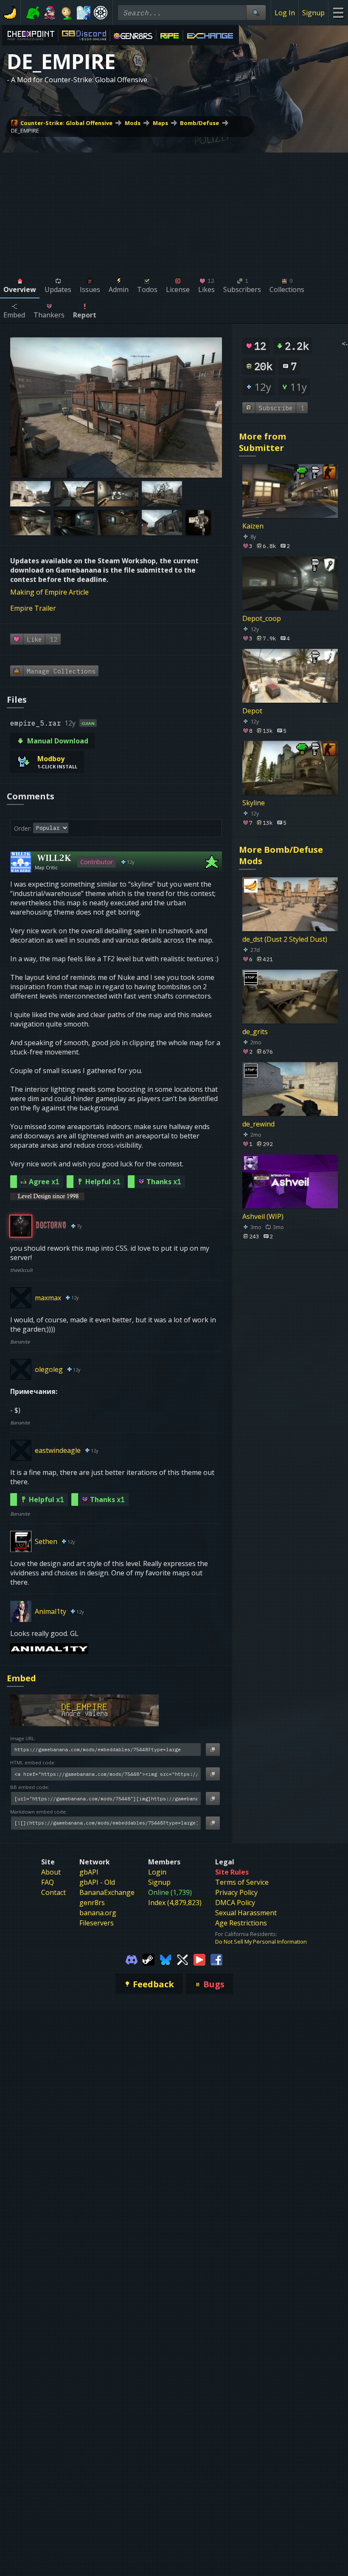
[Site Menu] (338, 13)
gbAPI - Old (97, 1882)
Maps (160, 123)
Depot (252, 710)
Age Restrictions (241, 1923)
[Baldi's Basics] (67, 13)
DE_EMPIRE (25, 131)
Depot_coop (262, 618)
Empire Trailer (33, 608)
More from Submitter (262, 442)
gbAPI (89, 1872)
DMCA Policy (235, 1903)
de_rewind (258, 1124)
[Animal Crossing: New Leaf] (33, 13)
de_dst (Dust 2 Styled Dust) (285, 939)
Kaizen (253, 526)
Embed (21, 1678)
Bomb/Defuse (199, 123)
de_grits (255, 1032)
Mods (133, 123)
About (51, 1872)
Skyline (254, 803)
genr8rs (92, 1903)
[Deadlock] (101, 13)
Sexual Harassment (246, 1913)
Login (157, 1872)
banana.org (98, 1913)
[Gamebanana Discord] (132, 1959)
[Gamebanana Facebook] (216, 1959)
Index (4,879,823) (175, 1903)
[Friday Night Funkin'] (50, 13)
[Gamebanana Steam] (149, 1959)
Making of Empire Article (49, 592)
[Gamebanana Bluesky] (166, 1959)
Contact (53, 1892)
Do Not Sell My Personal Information (261, 1942)
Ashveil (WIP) (263, 1216)
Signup (313, 13)
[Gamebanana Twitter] (182, 1959)
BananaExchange (107, 1892)
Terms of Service (242, 1882)
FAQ (48, 1882)
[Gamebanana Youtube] (199, 1959)
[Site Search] (256, 13)
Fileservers (97, 1923)
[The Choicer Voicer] (84, 13)
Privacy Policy (236, 1892)
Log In (285, 13)
